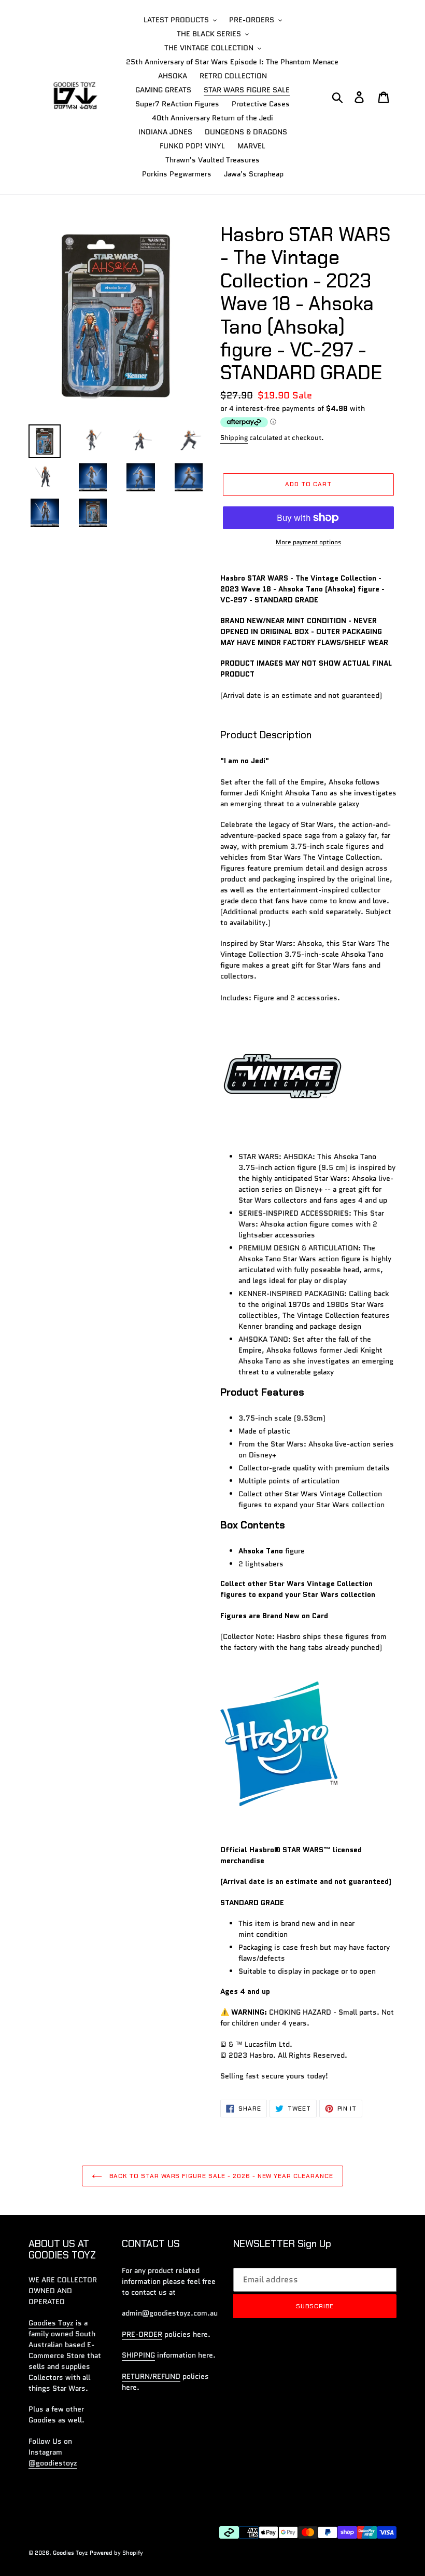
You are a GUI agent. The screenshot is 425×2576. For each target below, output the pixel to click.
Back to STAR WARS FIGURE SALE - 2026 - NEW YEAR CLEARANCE (220, 2176)
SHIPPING (138, 2355)
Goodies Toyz (51, 2323)
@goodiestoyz (53, 2463)
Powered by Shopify (116, 2553)
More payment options (308, 542)
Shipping (234, 438)
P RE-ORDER (142, 2334)
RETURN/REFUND (151, 2376)
